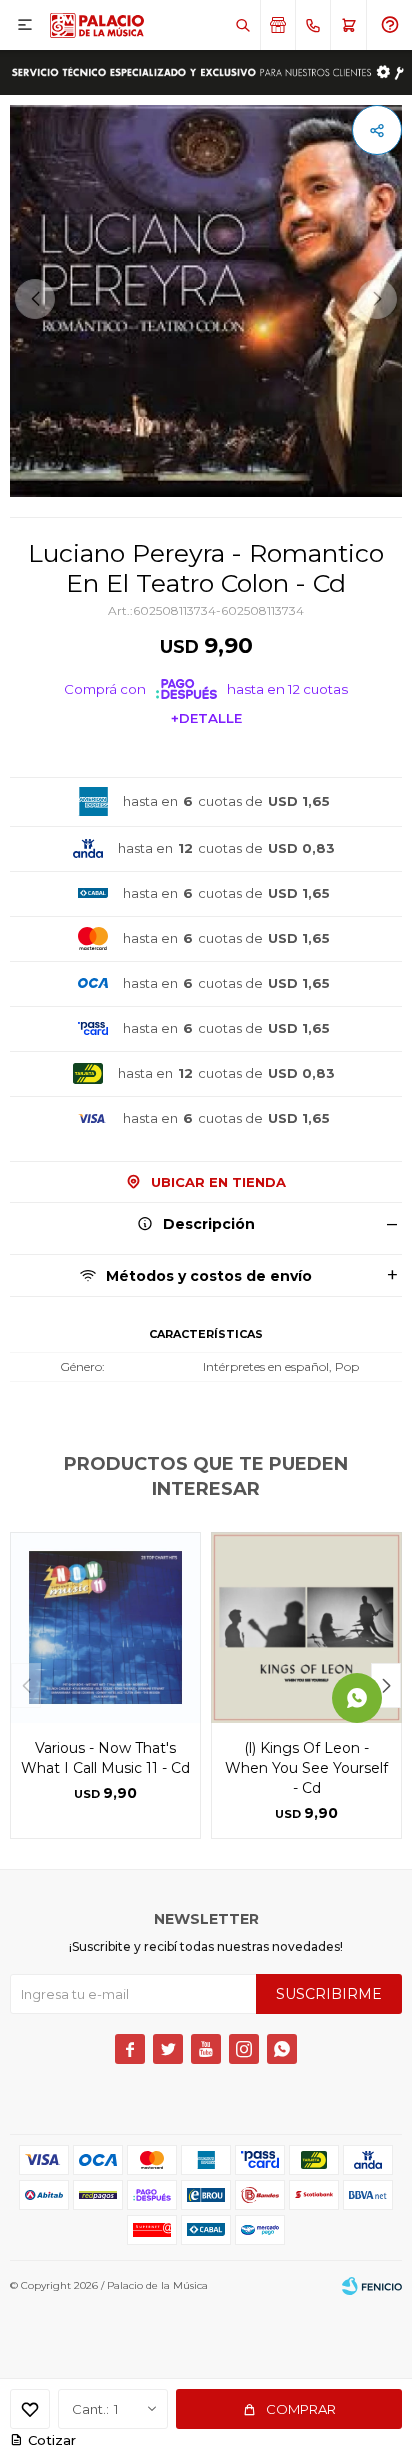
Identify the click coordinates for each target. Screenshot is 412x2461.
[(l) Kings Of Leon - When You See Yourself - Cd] (306, 1627)
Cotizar (52, 2440)
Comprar (301, 2409)
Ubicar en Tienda (218, 1182)
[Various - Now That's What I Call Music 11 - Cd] (105, 1627)
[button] (242, 25)
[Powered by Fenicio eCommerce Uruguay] (372, 2286)
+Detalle (206, 718)
